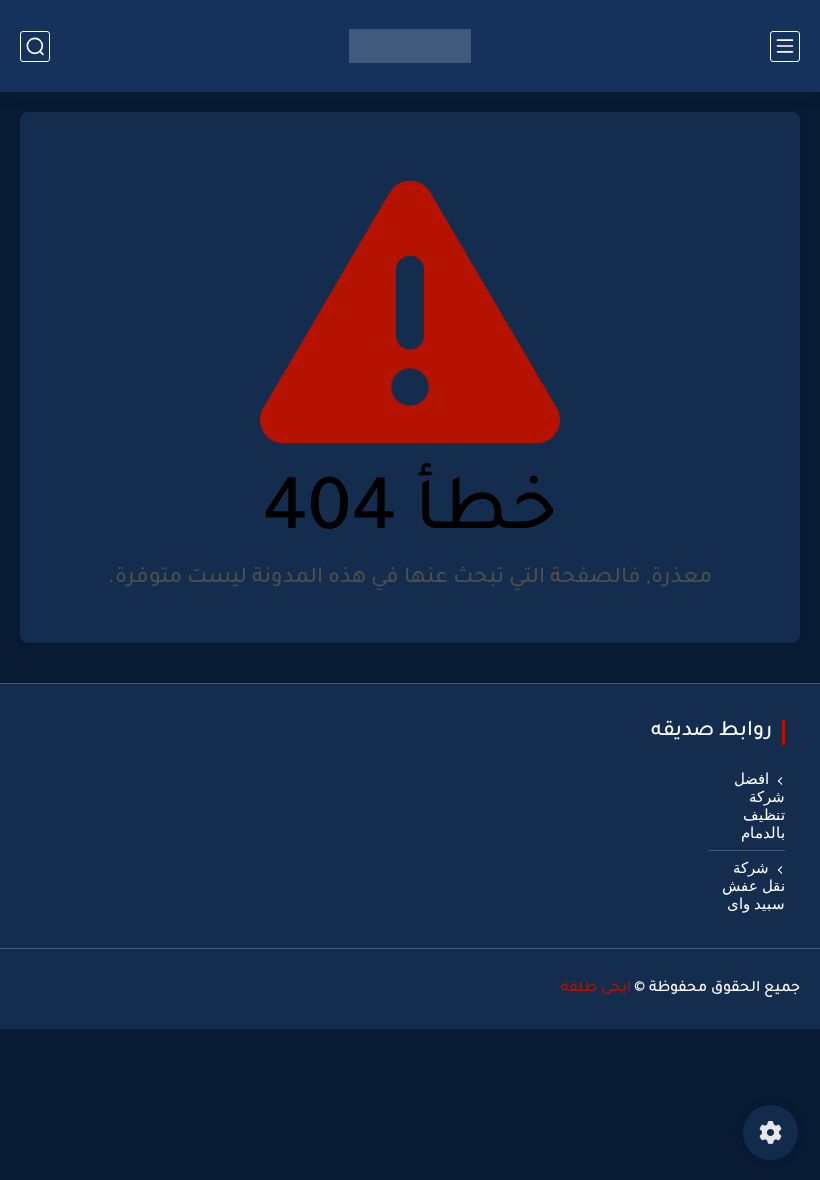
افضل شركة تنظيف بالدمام (759, 806)
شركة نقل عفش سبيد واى (753, 886)
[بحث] (35, 46)
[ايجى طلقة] (410, 46)
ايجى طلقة (596, 989)
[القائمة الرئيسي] (785, 46)
